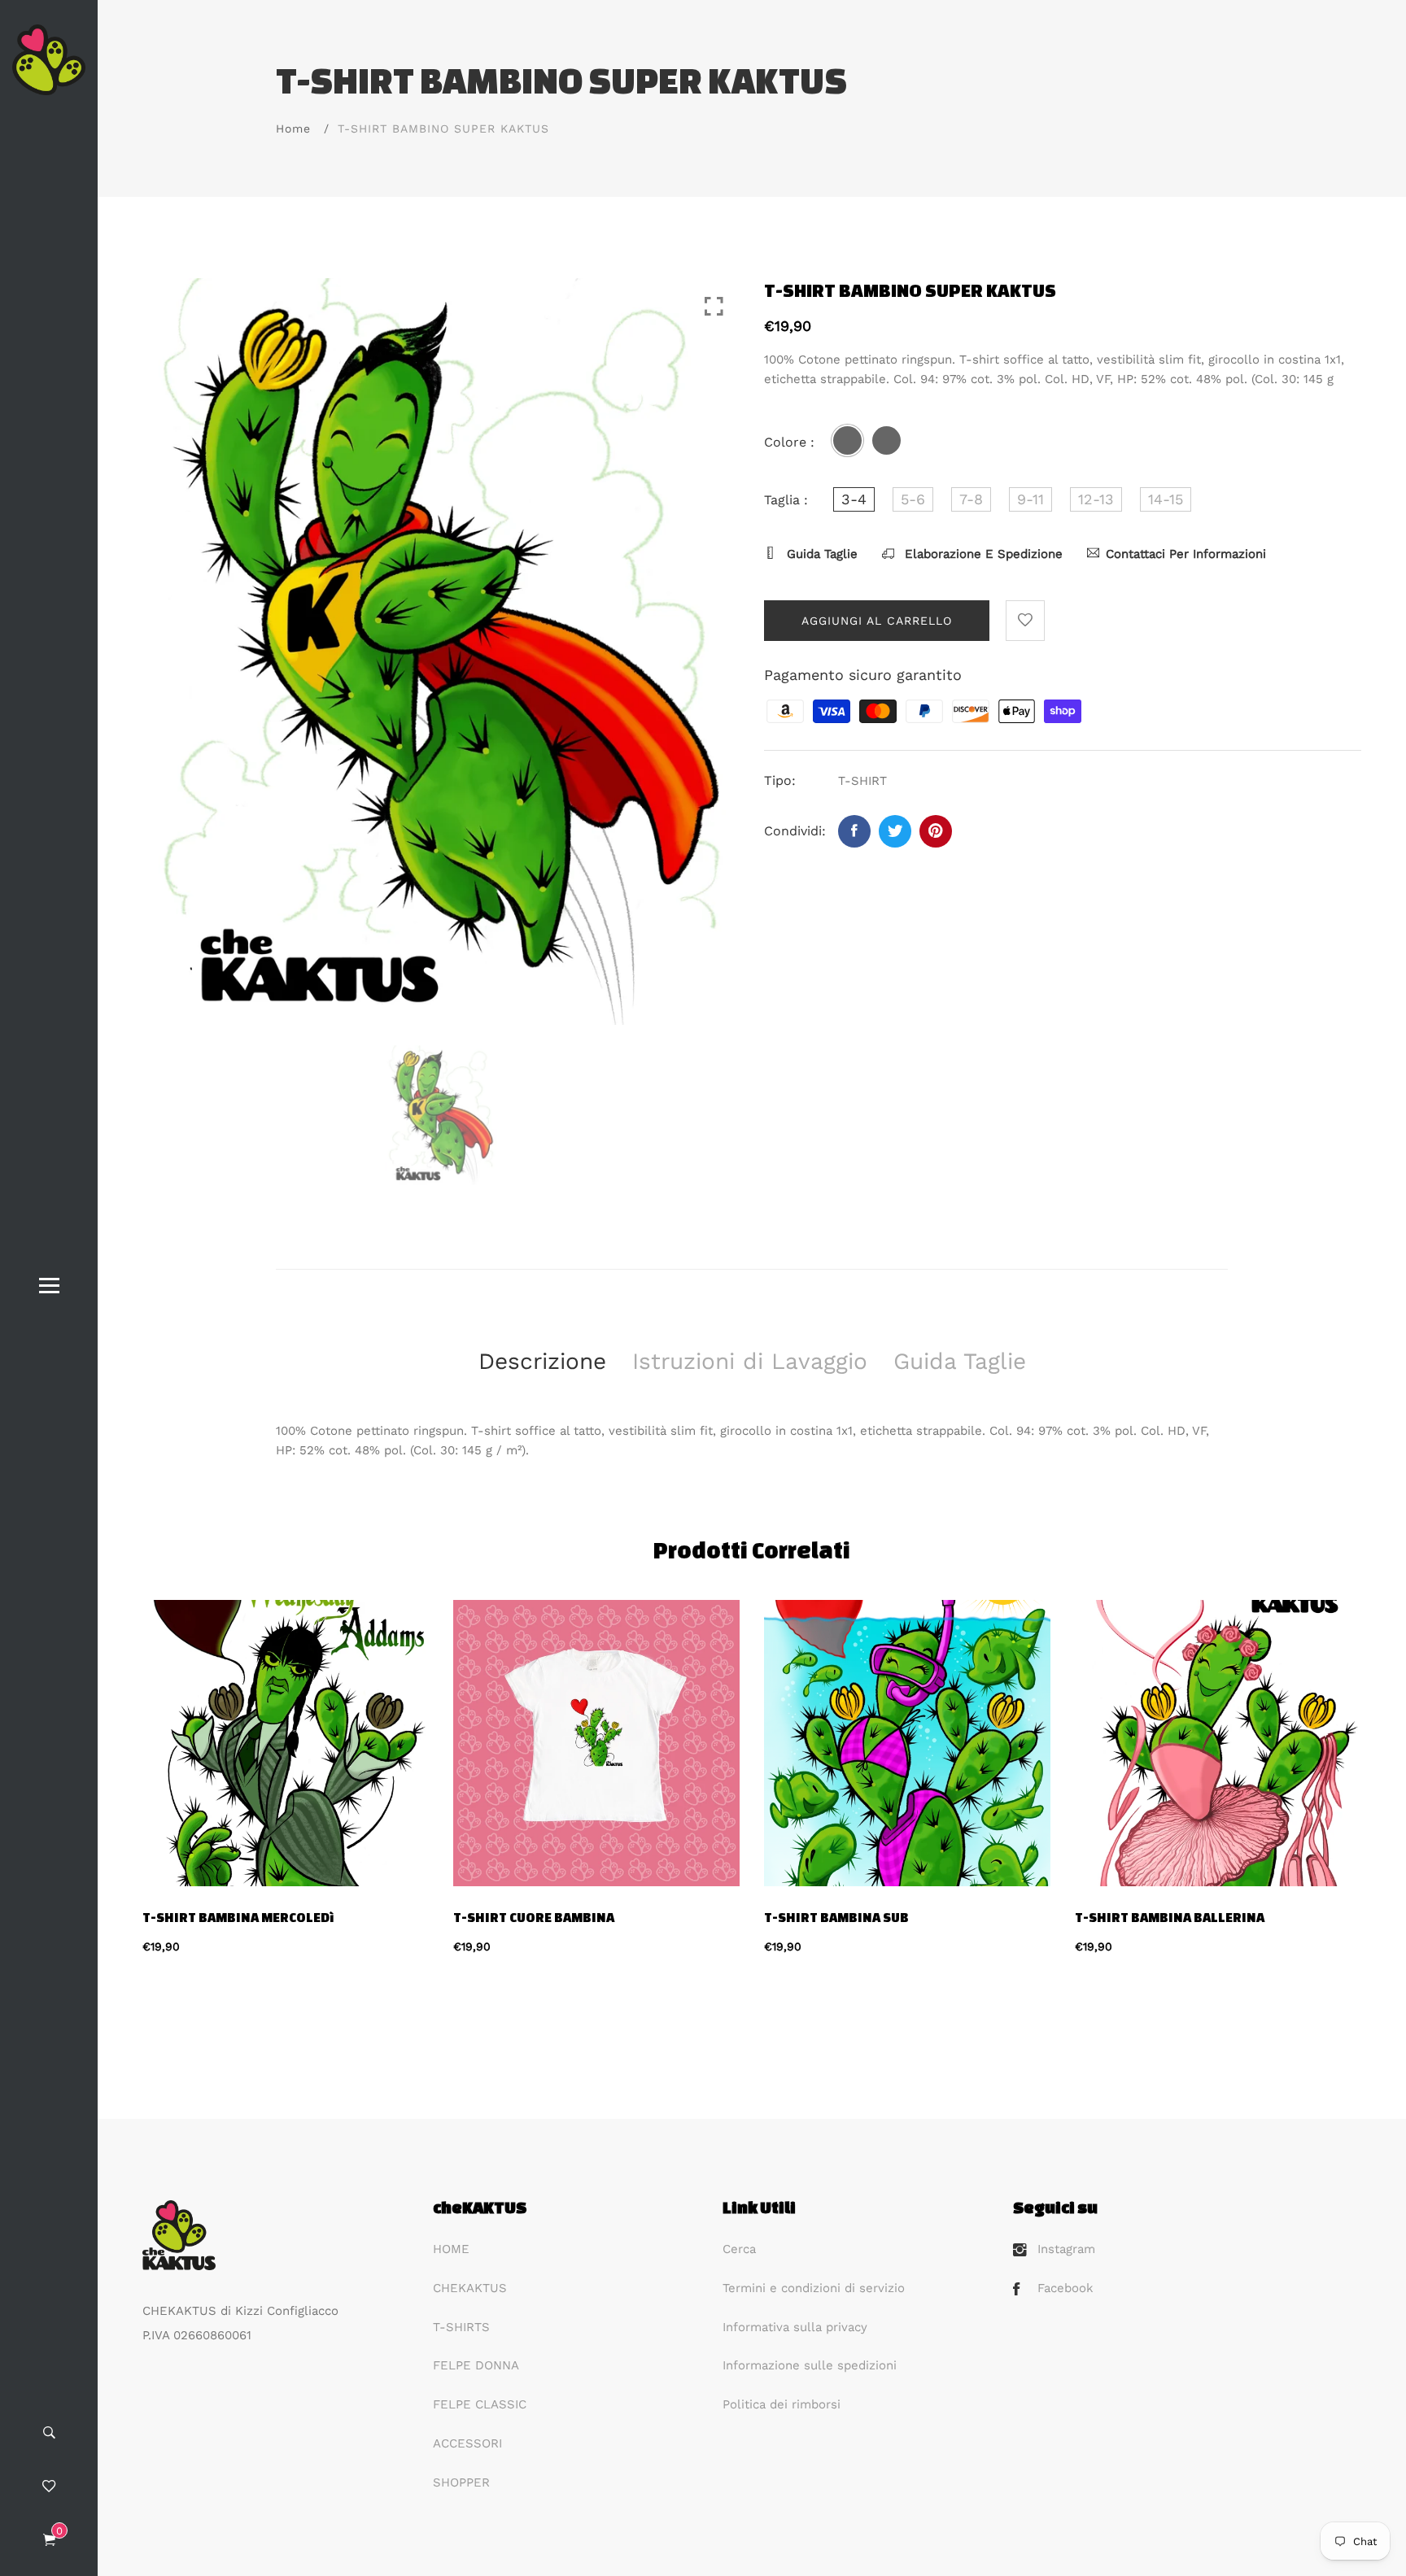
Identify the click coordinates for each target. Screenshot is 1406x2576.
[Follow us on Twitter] (895, 831)
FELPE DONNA (476, 2365)
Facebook (1065, 2288)
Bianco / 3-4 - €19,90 (618, 2294)
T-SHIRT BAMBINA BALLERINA (1170, 1917)
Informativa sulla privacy (795, 2327)
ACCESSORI (467, 2443)
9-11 (1030, 499)
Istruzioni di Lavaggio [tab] (750, 1361)
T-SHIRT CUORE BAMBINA (534, 1917)
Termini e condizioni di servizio (814, 2288)
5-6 (913, 499)
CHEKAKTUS (470, 2288)
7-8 (971, 499)
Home (293, 129)
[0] (49, 2541)
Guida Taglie (820, 554)
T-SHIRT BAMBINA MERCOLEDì (238, 1917)
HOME (451, 2249)
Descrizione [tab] (542, 1361)
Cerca (739, 2249)
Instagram (1066, 2249)
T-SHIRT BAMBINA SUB (836, 1917)
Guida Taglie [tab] (960, 1361)
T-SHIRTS (461, 2327)
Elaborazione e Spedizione (982, 554)
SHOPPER (461, 2482)
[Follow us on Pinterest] (936, 831)
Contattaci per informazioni (1186, 554)
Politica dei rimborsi (782, 2404)
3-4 (854, 499)
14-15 (1166, 499)
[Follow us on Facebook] (854, 831)
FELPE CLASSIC (480, 2404)
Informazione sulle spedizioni (810, 2365)
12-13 (1096, 499)
